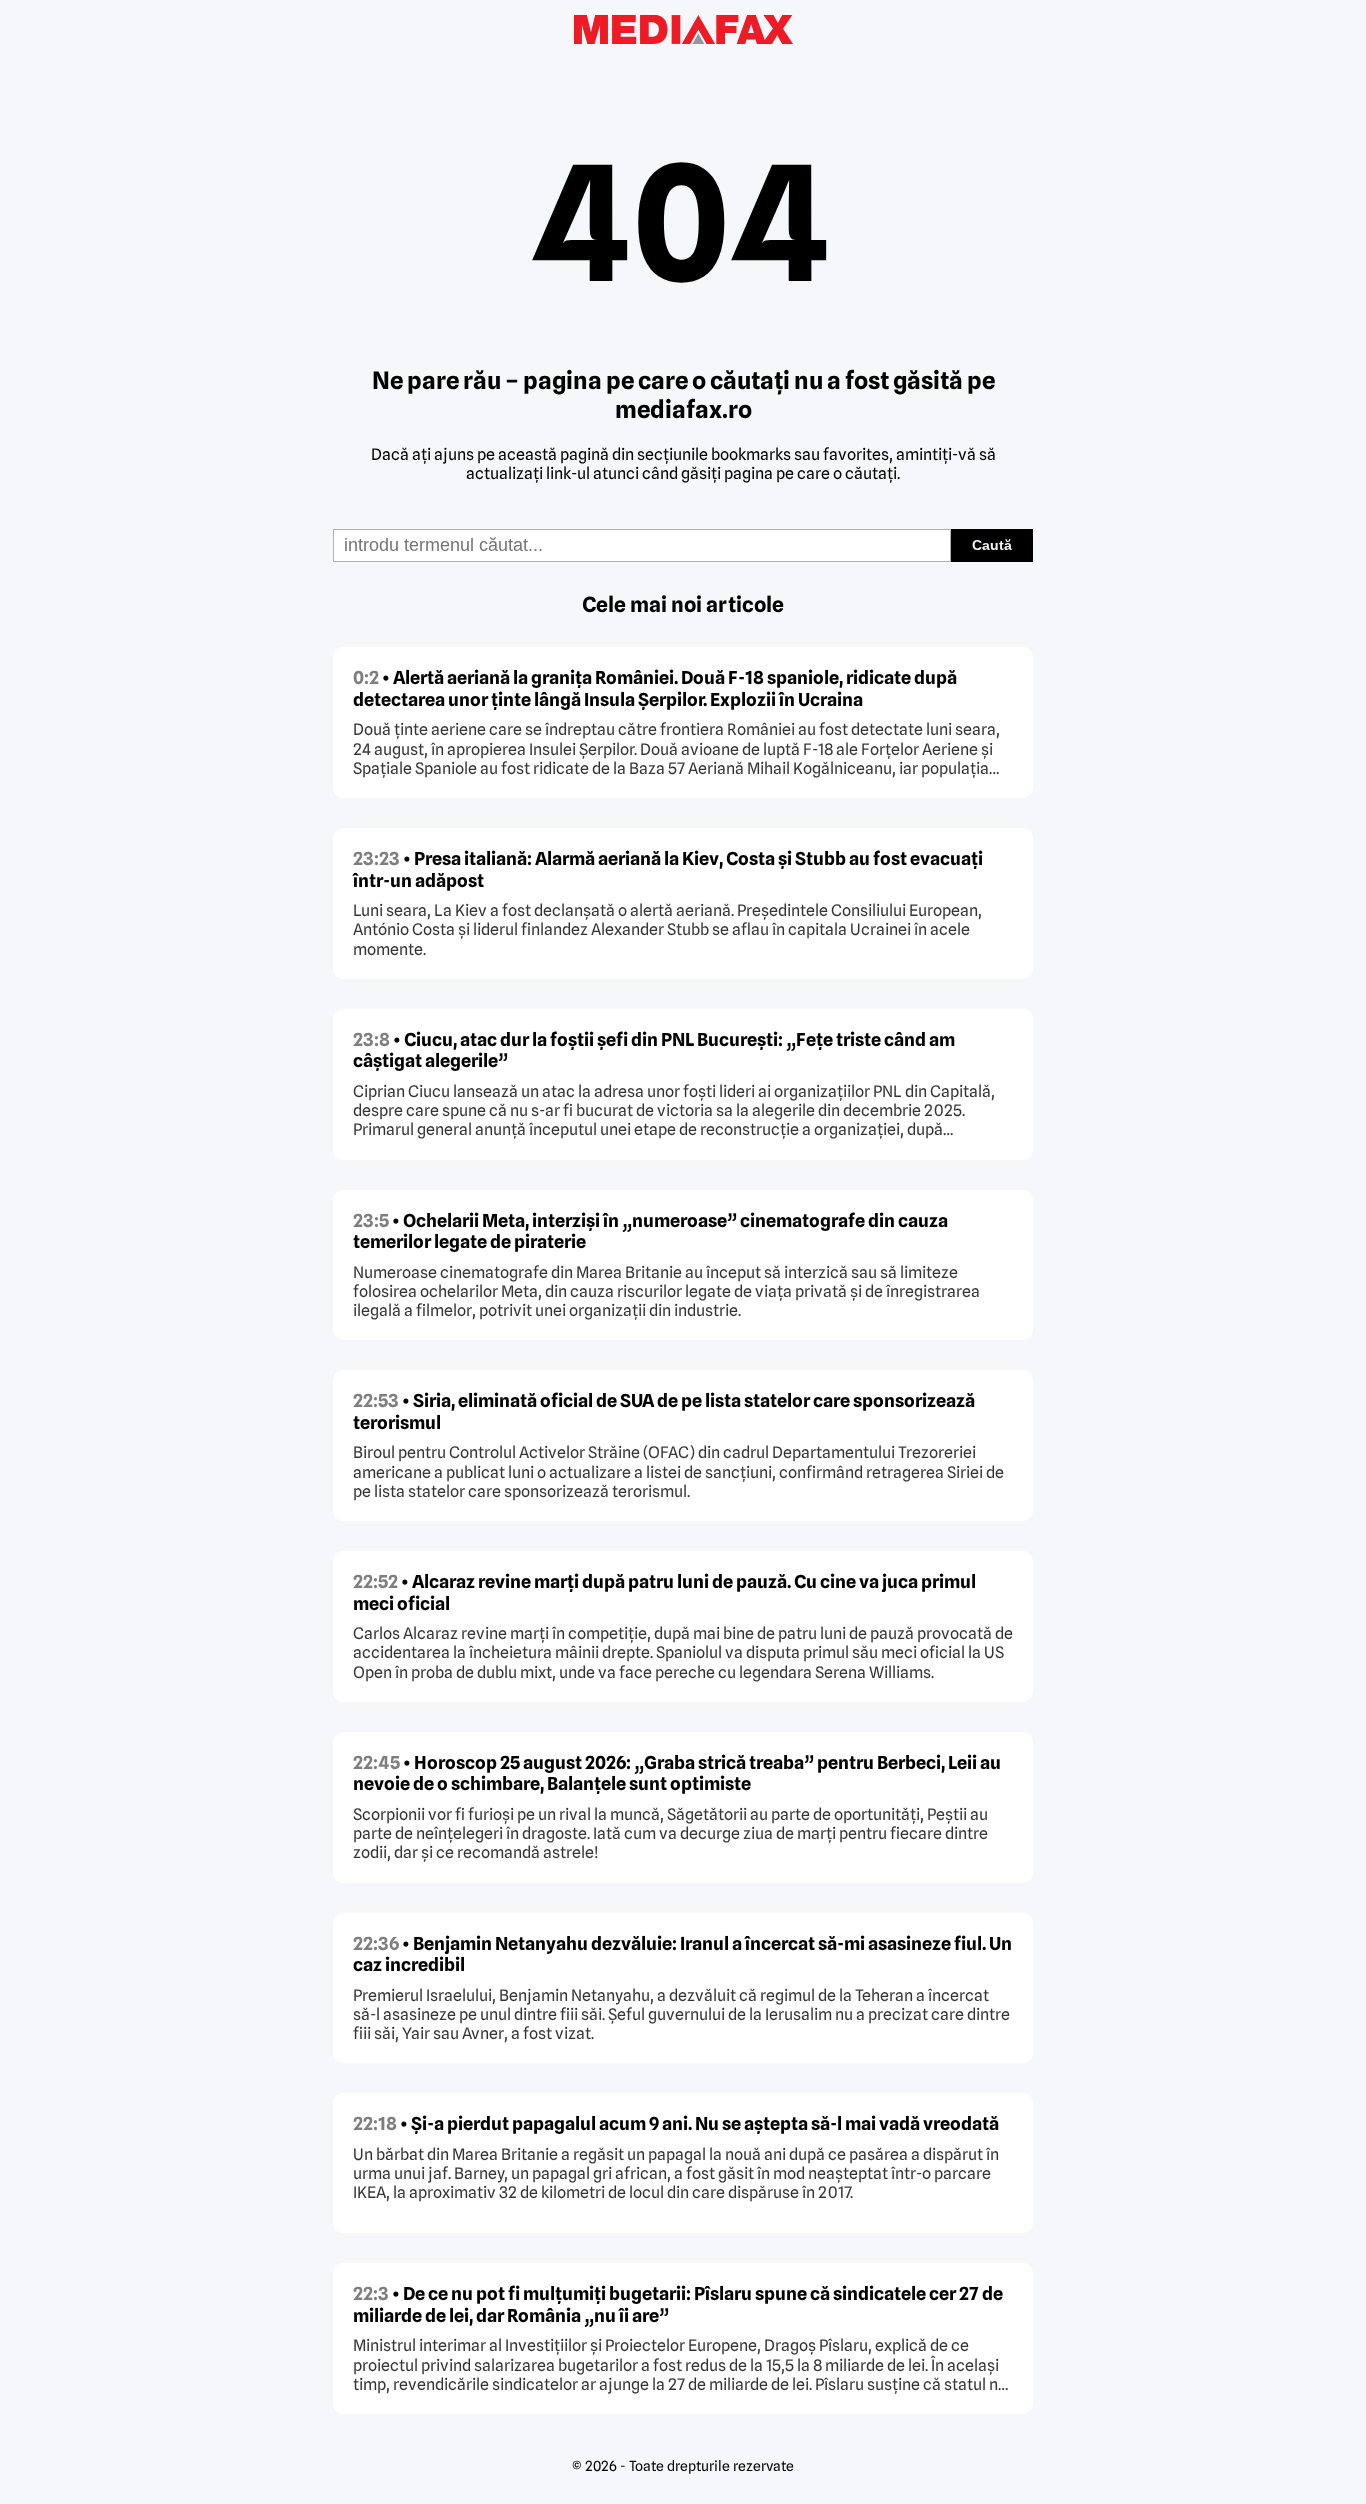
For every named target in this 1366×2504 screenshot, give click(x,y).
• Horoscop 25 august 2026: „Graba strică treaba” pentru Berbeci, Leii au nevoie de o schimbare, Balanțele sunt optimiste (677, 1773)
